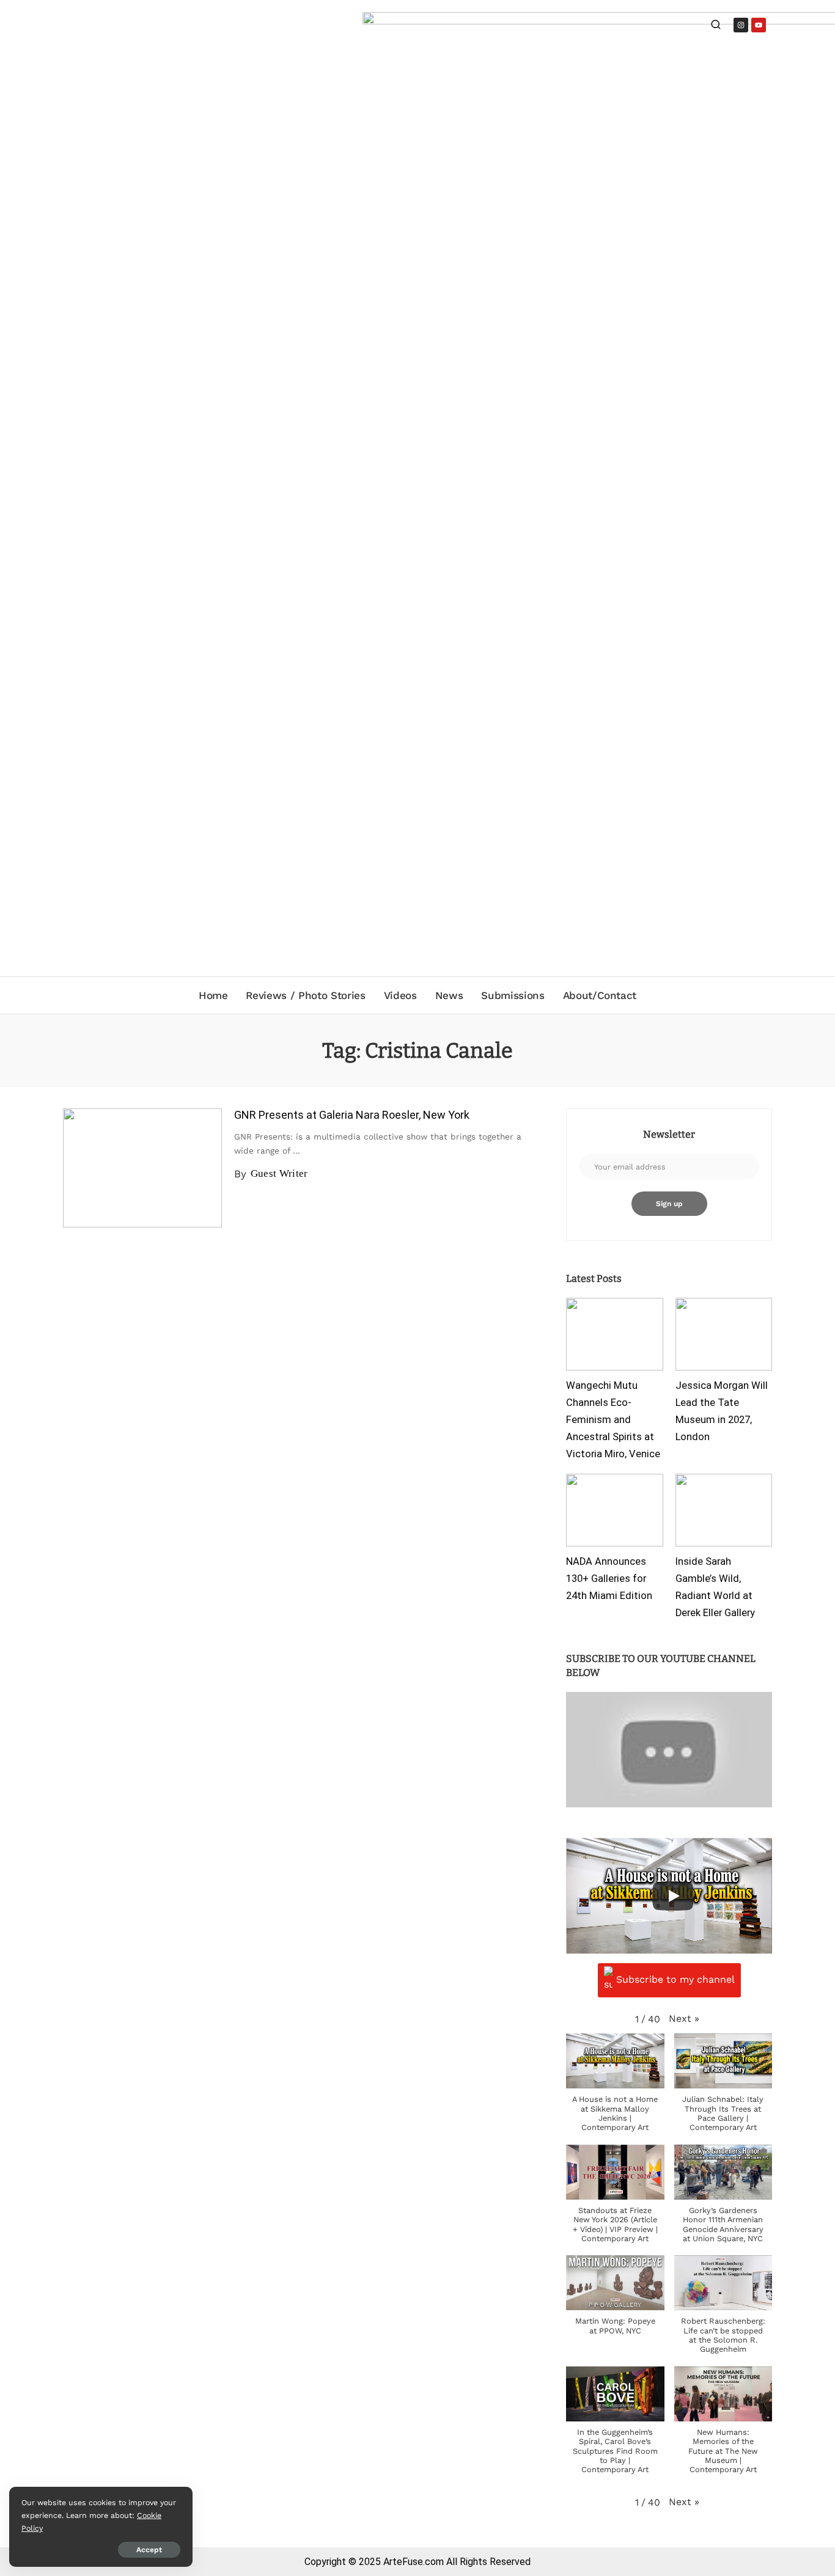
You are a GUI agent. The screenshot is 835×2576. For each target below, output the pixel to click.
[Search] (716, 26)
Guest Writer (279, 1173)
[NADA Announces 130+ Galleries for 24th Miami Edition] (614, 1510)
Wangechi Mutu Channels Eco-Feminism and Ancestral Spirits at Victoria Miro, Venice (613, 1419)
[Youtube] (759, 25)
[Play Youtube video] (669, 1750)
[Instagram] (741, 25)
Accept (149, 2550)
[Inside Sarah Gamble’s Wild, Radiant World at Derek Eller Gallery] (724, 1510)
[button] (684, 2018)
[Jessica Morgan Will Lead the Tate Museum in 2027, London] (724, 1334)
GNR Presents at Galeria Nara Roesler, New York (352, 1115)
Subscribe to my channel (675, 1979)
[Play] (673, 1896)
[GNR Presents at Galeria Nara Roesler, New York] (142, 1168)
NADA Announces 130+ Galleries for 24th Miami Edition (609, 1579)
